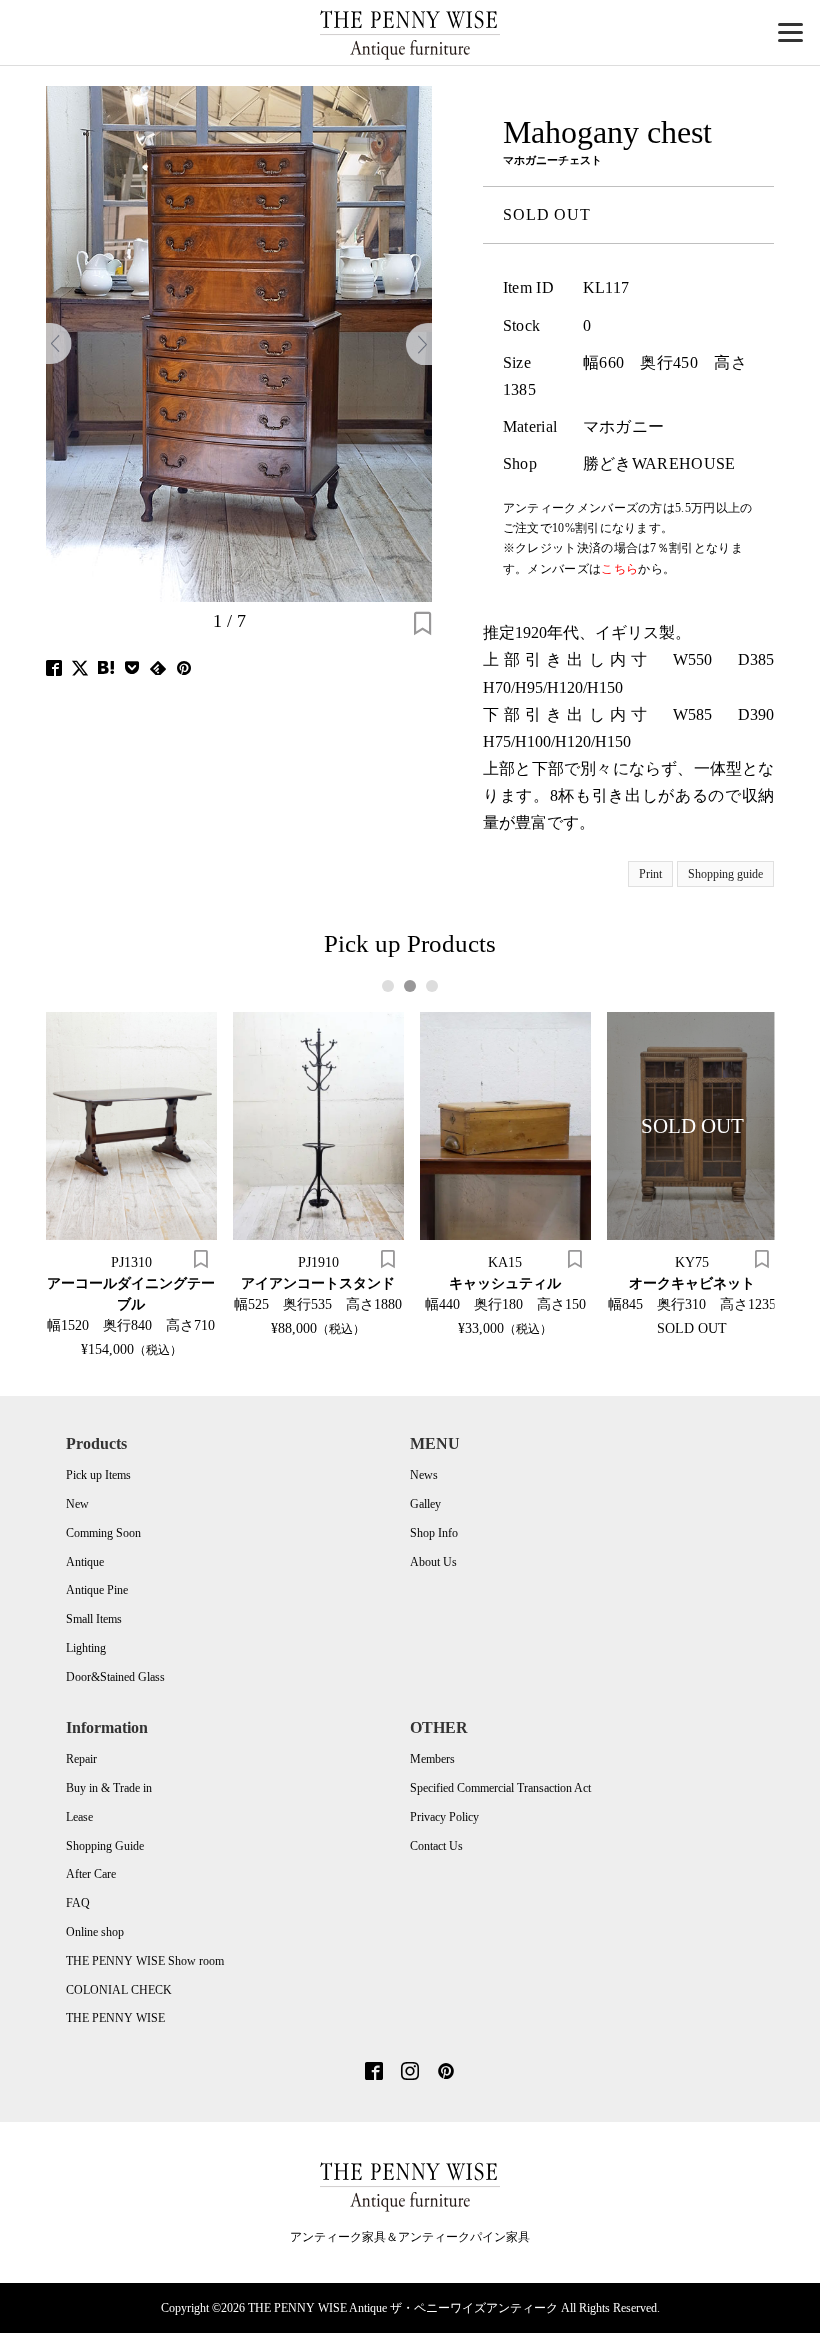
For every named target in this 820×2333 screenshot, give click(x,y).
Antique (85, 1562)
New (77, 1504)
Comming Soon (103, 1533)
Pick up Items (98, 1475)
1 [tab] (388, 986)
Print (650, 874)
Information (107, 1727)
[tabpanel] (131, 1184)
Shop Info (434, 1533)
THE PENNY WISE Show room (145, 1961)
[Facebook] (374, 2073)
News (424, 1475)
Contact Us (436, 1846)
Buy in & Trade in (109, 1788)
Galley (425, 1504)
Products (96, 1443)
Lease (79, 1817)
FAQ (78, 1903)
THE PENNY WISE (115, 2018)
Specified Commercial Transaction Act (500, 1788)
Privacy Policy (444, 1817)
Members (432, 1759)
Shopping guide (725, 874)
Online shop (95, 1932)
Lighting (86, 1648)
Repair (81, 1759)
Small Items (94, 1619)
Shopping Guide (105, 1846)
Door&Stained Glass (115, 1677)
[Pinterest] (446, 2073)
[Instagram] (410, 2073)
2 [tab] (410, 986)
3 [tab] (432, 986)
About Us (433, 1562)
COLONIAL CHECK (119, 1990)
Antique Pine (97, 1590)
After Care (91, 1874)
